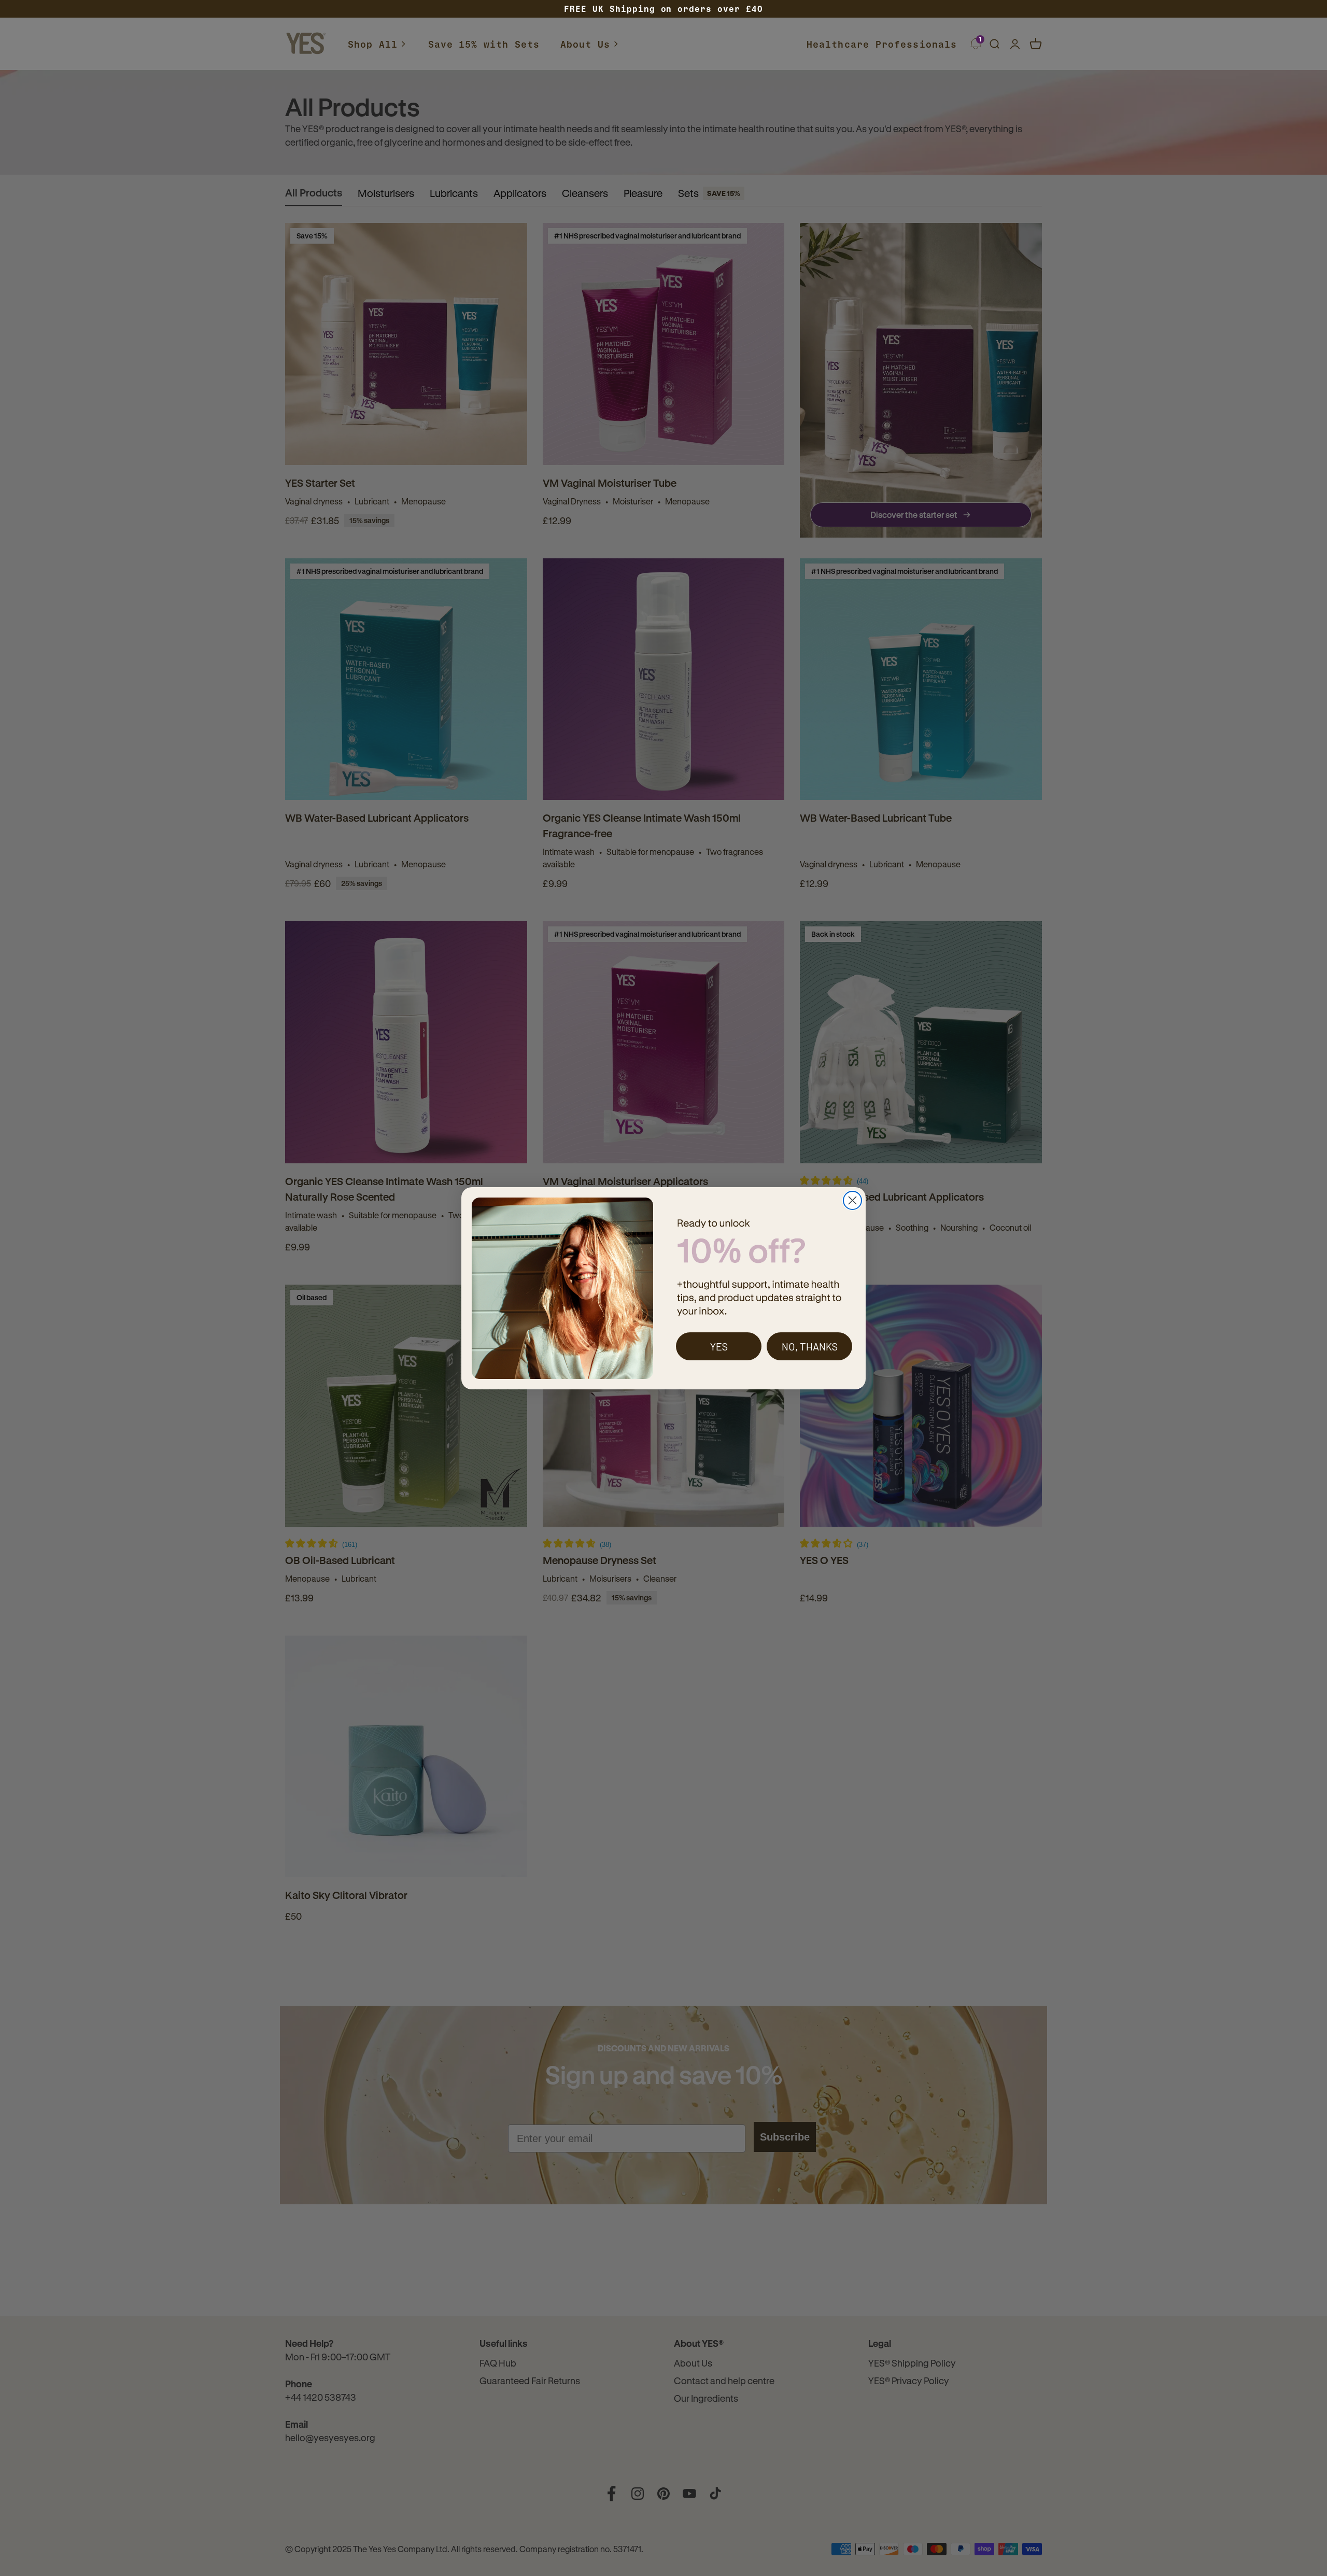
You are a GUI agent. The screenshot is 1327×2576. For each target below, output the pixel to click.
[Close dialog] (852, 1200)
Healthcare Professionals (882, 44)
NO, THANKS (810, 1346)
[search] (994, 44)
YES (719, 1346)
